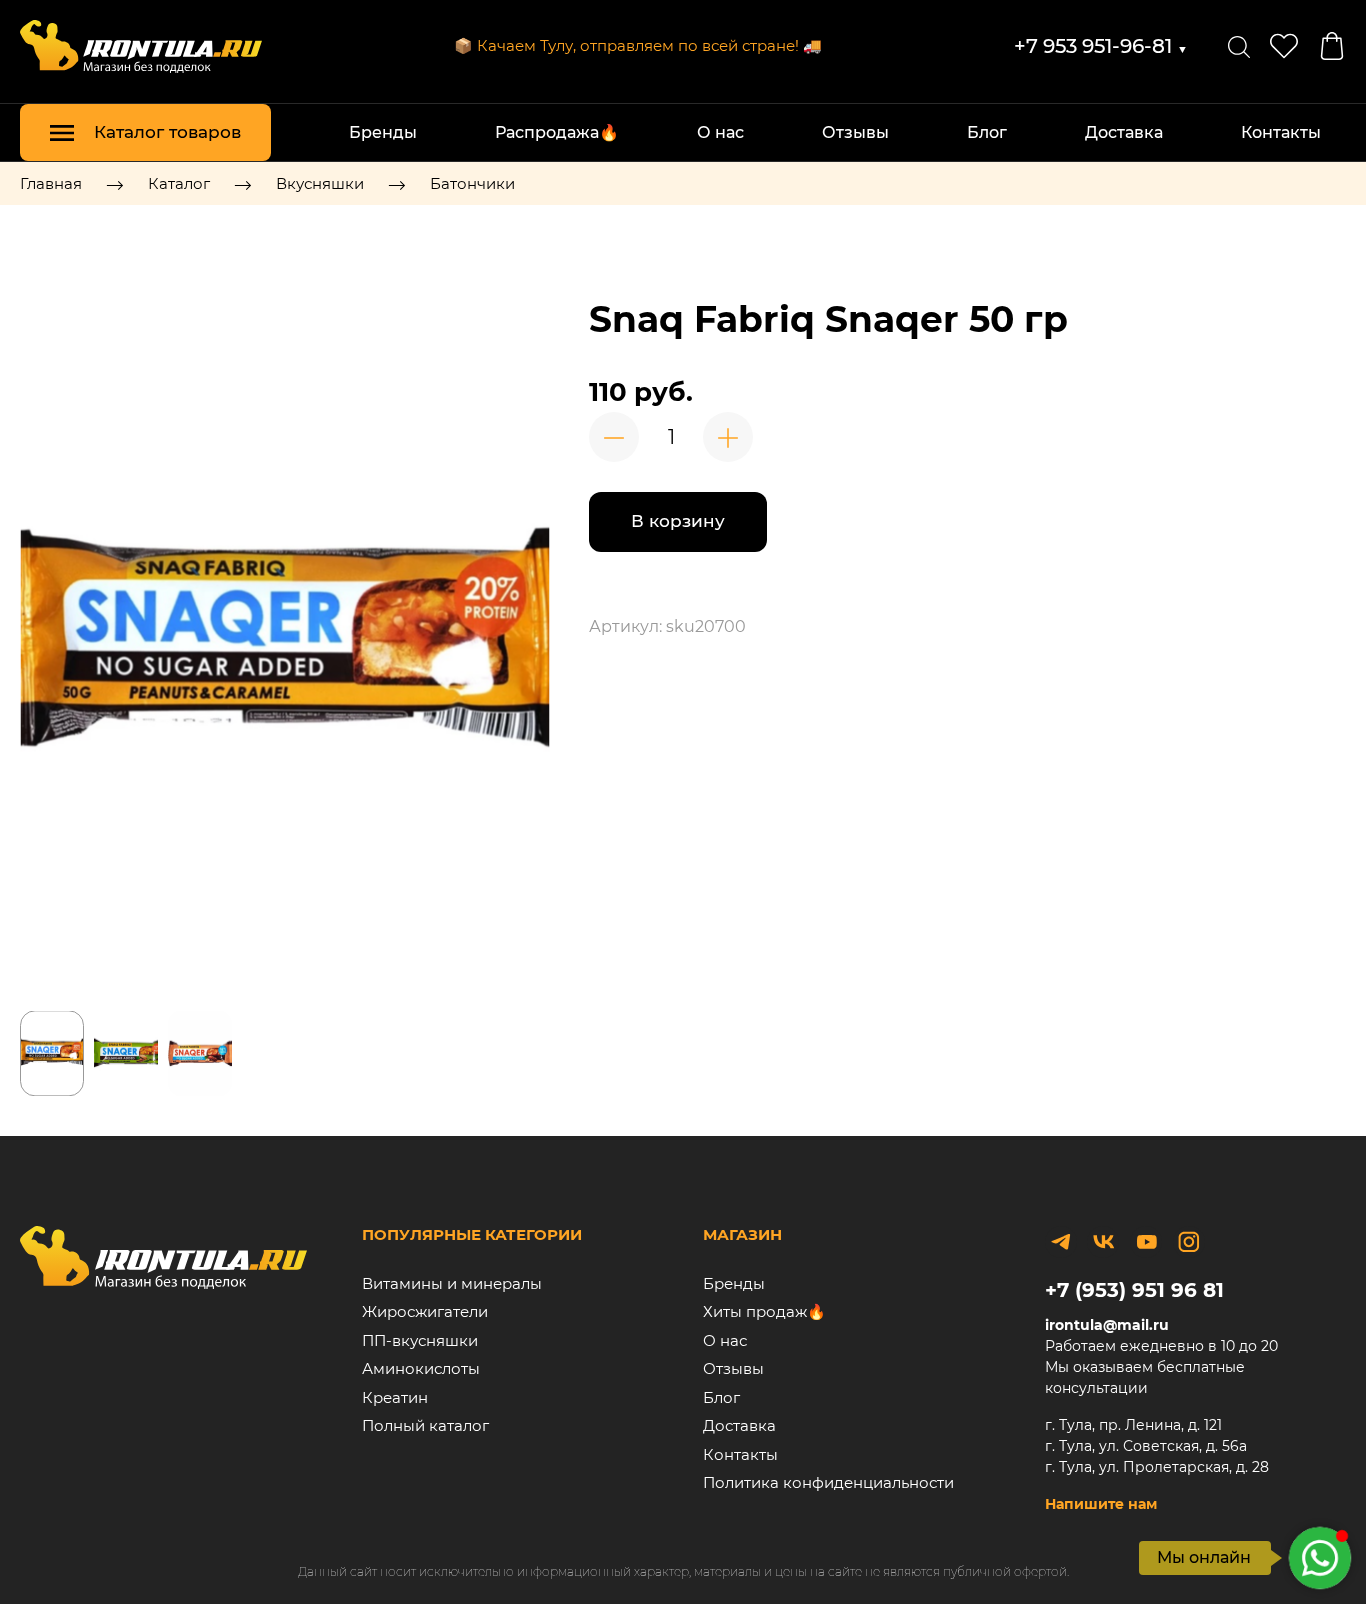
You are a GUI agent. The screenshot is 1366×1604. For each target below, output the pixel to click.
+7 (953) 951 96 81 (1134, 1290)
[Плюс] (728, 437)
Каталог (179, 183)
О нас (720, 132)
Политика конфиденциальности (828, 1482)
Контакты (1281, 132)
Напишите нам (1101, 1504)
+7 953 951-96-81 (1101, 46)
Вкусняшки (320, 183)
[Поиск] (1239, 46)
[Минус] (614, 437)
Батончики (472, 183)
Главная (51, 183)
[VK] (1103, 1242)
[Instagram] (1189, 1242)
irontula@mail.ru (1107, 1325)
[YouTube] (1146, 1242)
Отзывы (855, 132)
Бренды (383, 132)
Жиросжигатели (425, 1311)
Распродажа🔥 (557, 132)
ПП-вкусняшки (420, 1340)
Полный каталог (425, 1425)
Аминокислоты (421, 1368)
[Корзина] (1332, 46)
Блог (987, 132)
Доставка (1124, 132)
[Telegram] (1061, 1242)
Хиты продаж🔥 (764, 1311)
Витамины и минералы (452, 1283)
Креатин (395, 1397)
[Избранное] (1284, 46)
